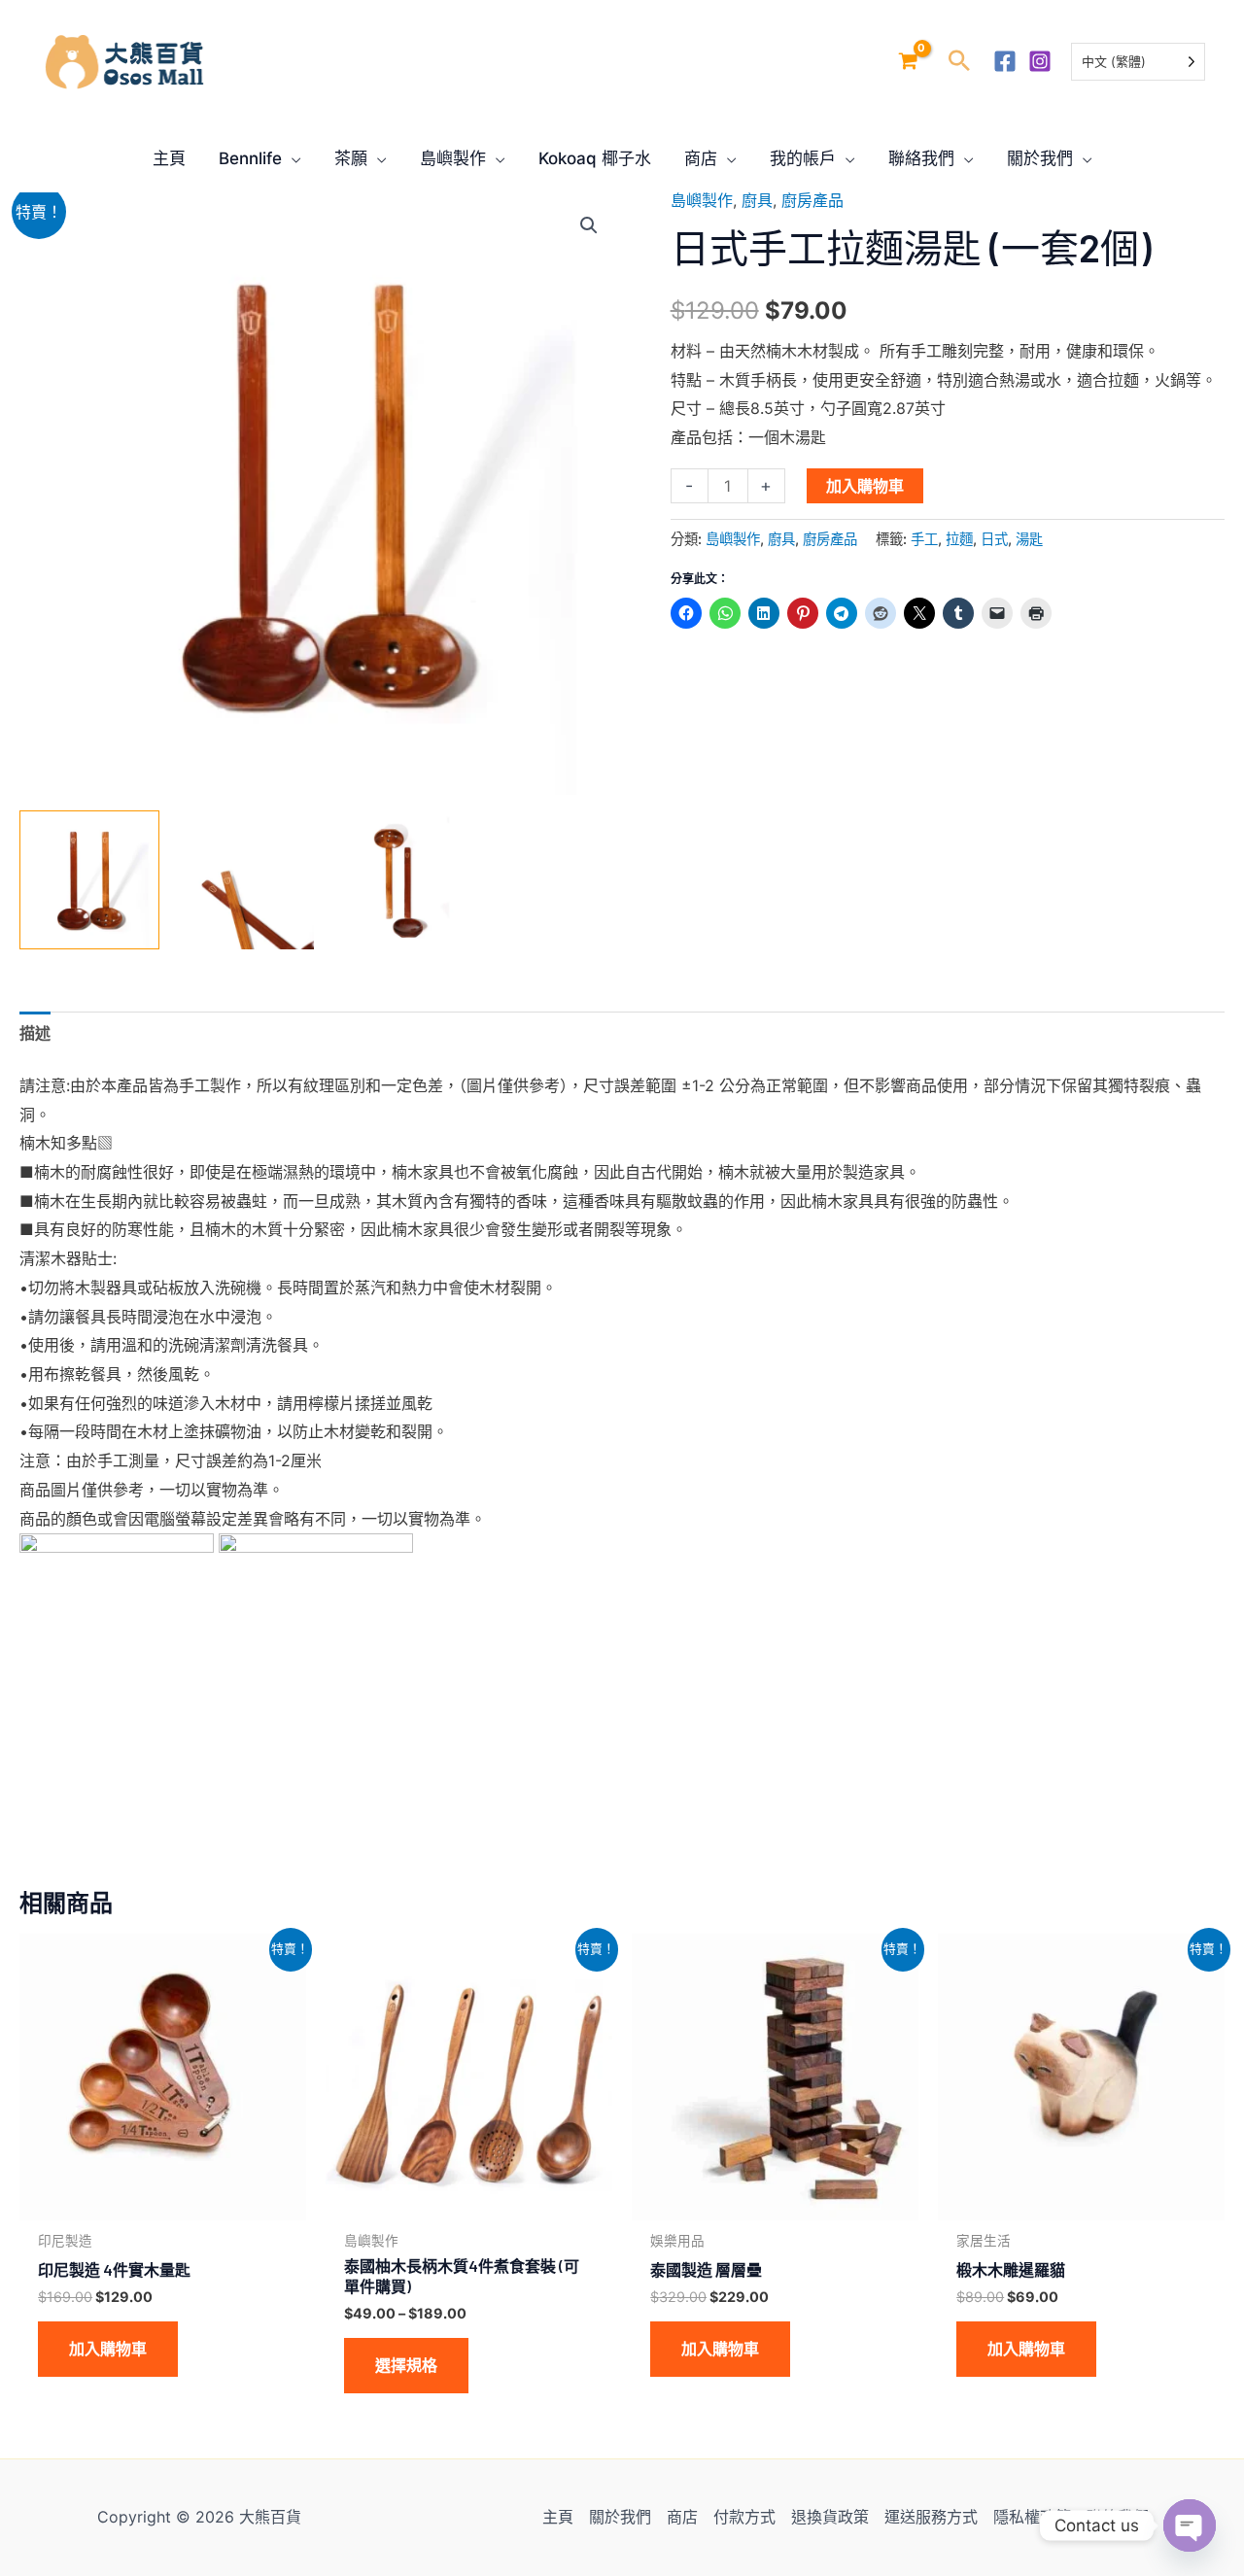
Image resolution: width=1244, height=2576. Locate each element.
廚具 (757, 200)
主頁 (558, 2517)
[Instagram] (1040, 61)
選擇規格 (406, 2365)
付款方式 (744, 2517)
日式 (994, 539)
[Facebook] (1005, 61)
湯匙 (1029, 539)
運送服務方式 (931, 2517)
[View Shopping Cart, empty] (908, 62)
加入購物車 (865, 486)
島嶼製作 (702, 200)
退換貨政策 (830, 2517)
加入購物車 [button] (108, 2349)
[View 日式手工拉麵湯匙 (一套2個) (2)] (398, 880)
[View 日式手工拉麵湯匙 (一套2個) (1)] (89, 880)
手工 (924, 539)
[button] (959, 62)
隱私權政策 (1032, 2517)
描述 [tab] (35, 1033)
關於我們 (620, 2517)
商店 (682, 2517)
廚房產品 (812, 200)
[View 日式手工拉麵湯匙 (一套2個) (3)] (244, 880)
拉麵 (959, 539)
